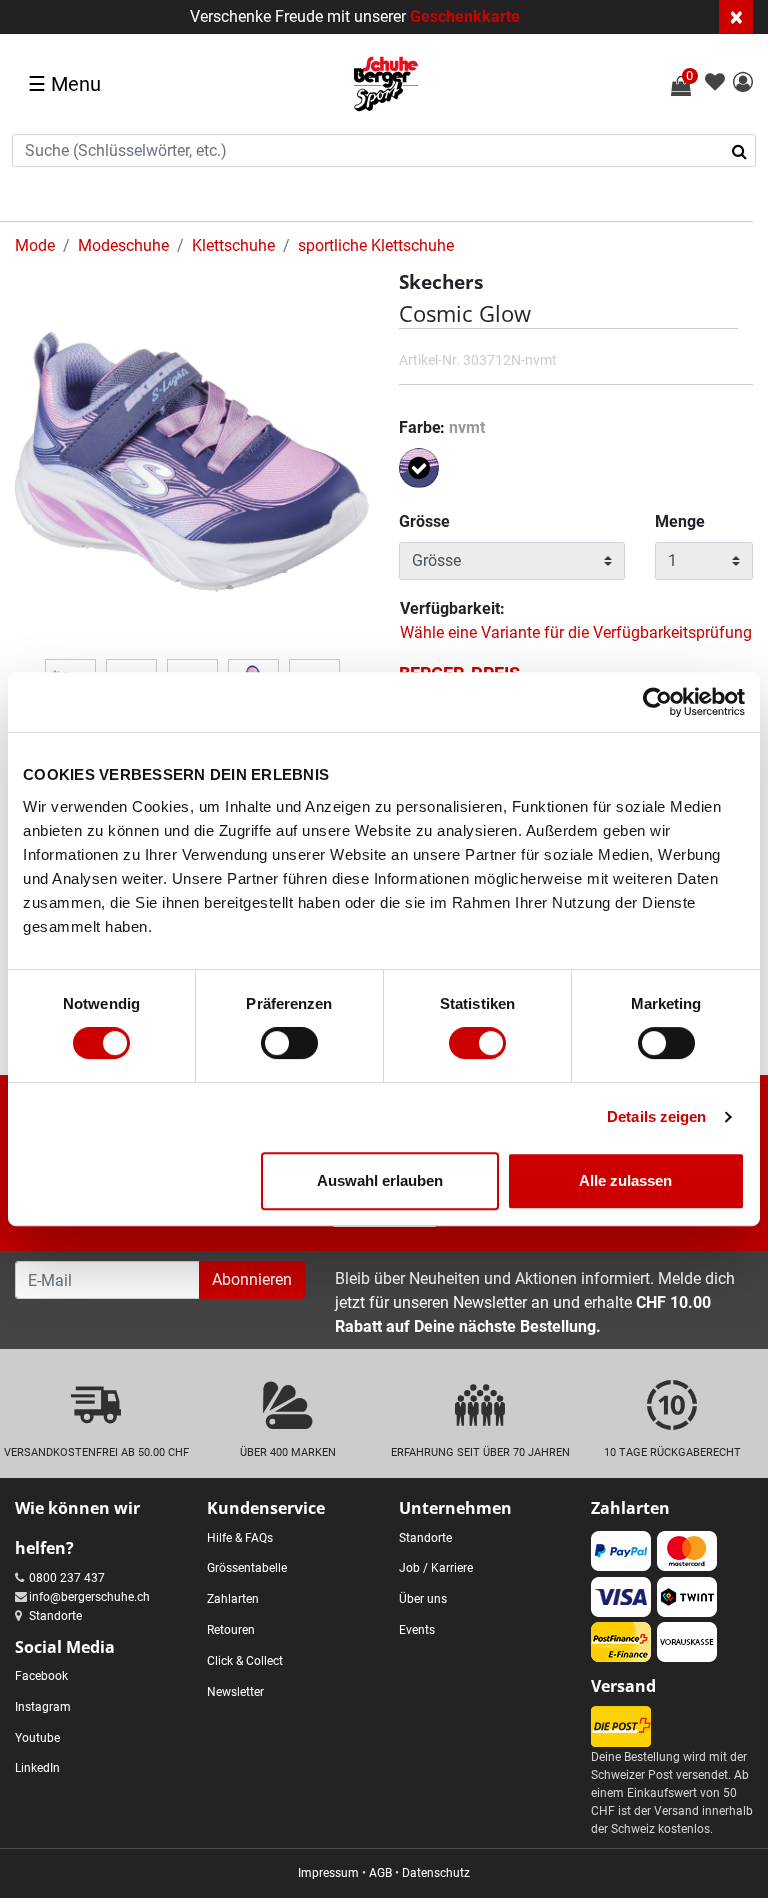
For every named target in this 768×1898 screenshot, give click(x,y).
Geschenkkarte (465, 16)
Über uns (423, 1599)
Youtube (37, 1738)
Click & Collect (245, 1661)
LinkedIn (37, 1768)
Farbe (442, 427)
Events (417, 1630)
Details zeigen (656, 1116)
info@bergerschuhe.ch (89, 1597)
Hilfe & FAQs (240, 1538)
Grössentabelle (247, 1568)
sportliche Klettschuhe (376, 245)
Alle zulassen (625, 1180)
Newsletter (235, 1692)
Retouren (231, 1630)
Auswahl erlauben (380, 1180)
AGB (380, 1873)
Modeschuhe (123, 245)
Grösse (424, 521)
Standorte (55, 1616)
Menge (680, 521)
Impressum (328, 1873)
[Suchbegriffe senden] (745, 151)
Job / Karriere (436, 1568)
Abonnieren (252, 1279)
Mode (35, 245)
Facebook (41, 1676)
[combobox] (384, 150)
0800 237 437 (67, 1578)
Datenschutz (436, 1873)
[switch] (289, 1043)
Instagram (43, 1707)
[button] (743, 83)
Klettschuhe (233, 245)
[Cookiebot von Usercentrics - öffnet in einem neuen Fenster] (657, 702)
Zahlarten (233, 1599)
